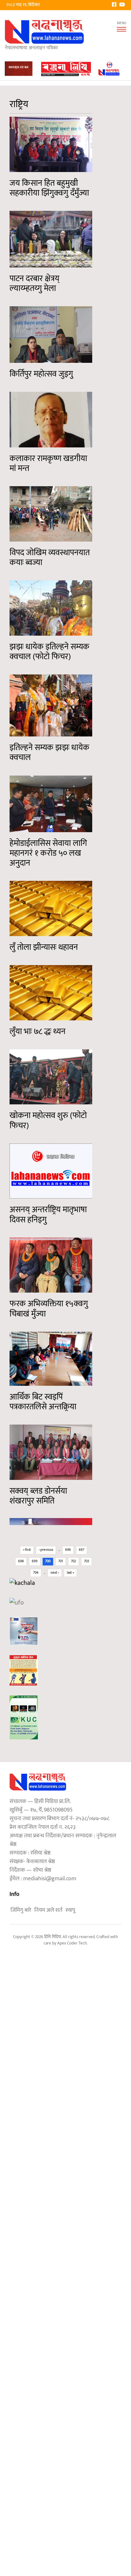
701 (61, 1561)
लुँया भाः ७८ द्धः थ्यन (38, 1032)
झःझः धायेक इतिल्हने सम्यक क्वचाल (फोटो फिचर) (49, 652)
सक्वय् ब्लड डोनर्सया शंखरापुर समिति (38, 1496)
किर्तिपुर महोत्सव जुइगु (41, 374)
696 (68, 1550)
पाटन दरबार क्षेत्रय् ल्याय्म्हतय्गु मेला (34, 284)
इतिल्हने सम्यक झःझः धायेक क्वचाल (49, 753)
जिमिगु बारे (21, 1910)
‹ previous (46, 1550)
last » (70, 1573)
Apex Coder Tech (72, 1943)
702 (73, 1561)
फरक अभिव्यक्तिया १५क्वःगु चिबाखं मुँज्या (49, 1309)
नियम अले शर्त (48, 1910)
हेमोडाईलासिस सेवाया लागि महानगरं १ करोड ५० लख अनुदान (48, 853)
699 (35, 1561)
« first (27, 1550)
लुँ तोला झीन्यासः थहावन (44, 947)
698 (21, 1561)
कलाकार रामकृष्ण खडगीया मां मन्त (48, 464)
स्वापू (70, 1910)
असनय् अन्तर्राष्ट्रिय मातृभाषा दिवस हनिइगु (48, 1215)
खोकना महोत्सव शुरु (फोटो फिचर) (48, 1121)
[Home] (45, 32)
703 (86, 1561)
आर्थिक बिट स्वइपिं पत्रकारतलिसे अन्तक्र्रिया (43, 1402)
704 (36, 1573)
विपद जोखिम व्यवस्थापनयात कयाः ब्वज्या (50, 558)
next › (55, 1573)
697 (82, 1550)
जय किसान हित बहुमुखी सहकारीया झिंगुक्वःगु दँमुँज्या (49, 188)
